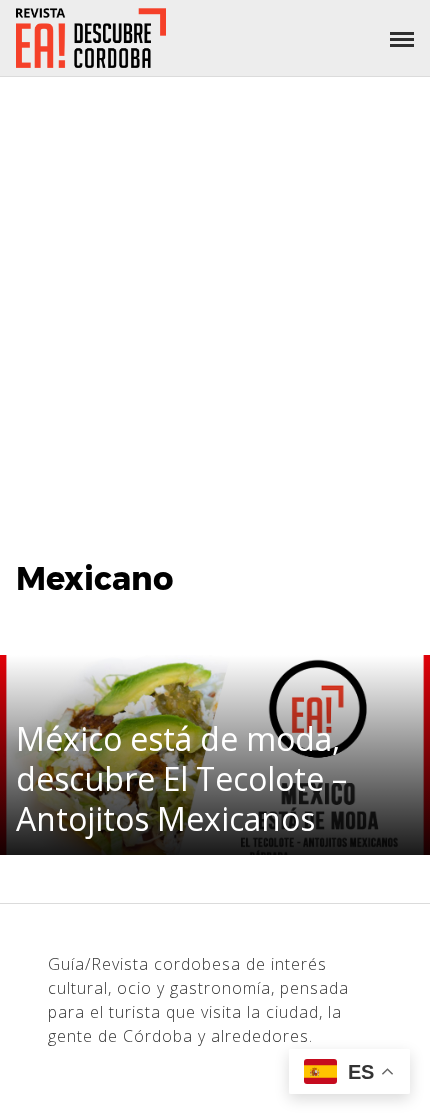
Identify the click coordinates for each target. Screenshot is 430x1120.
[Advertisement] (215, 302)
